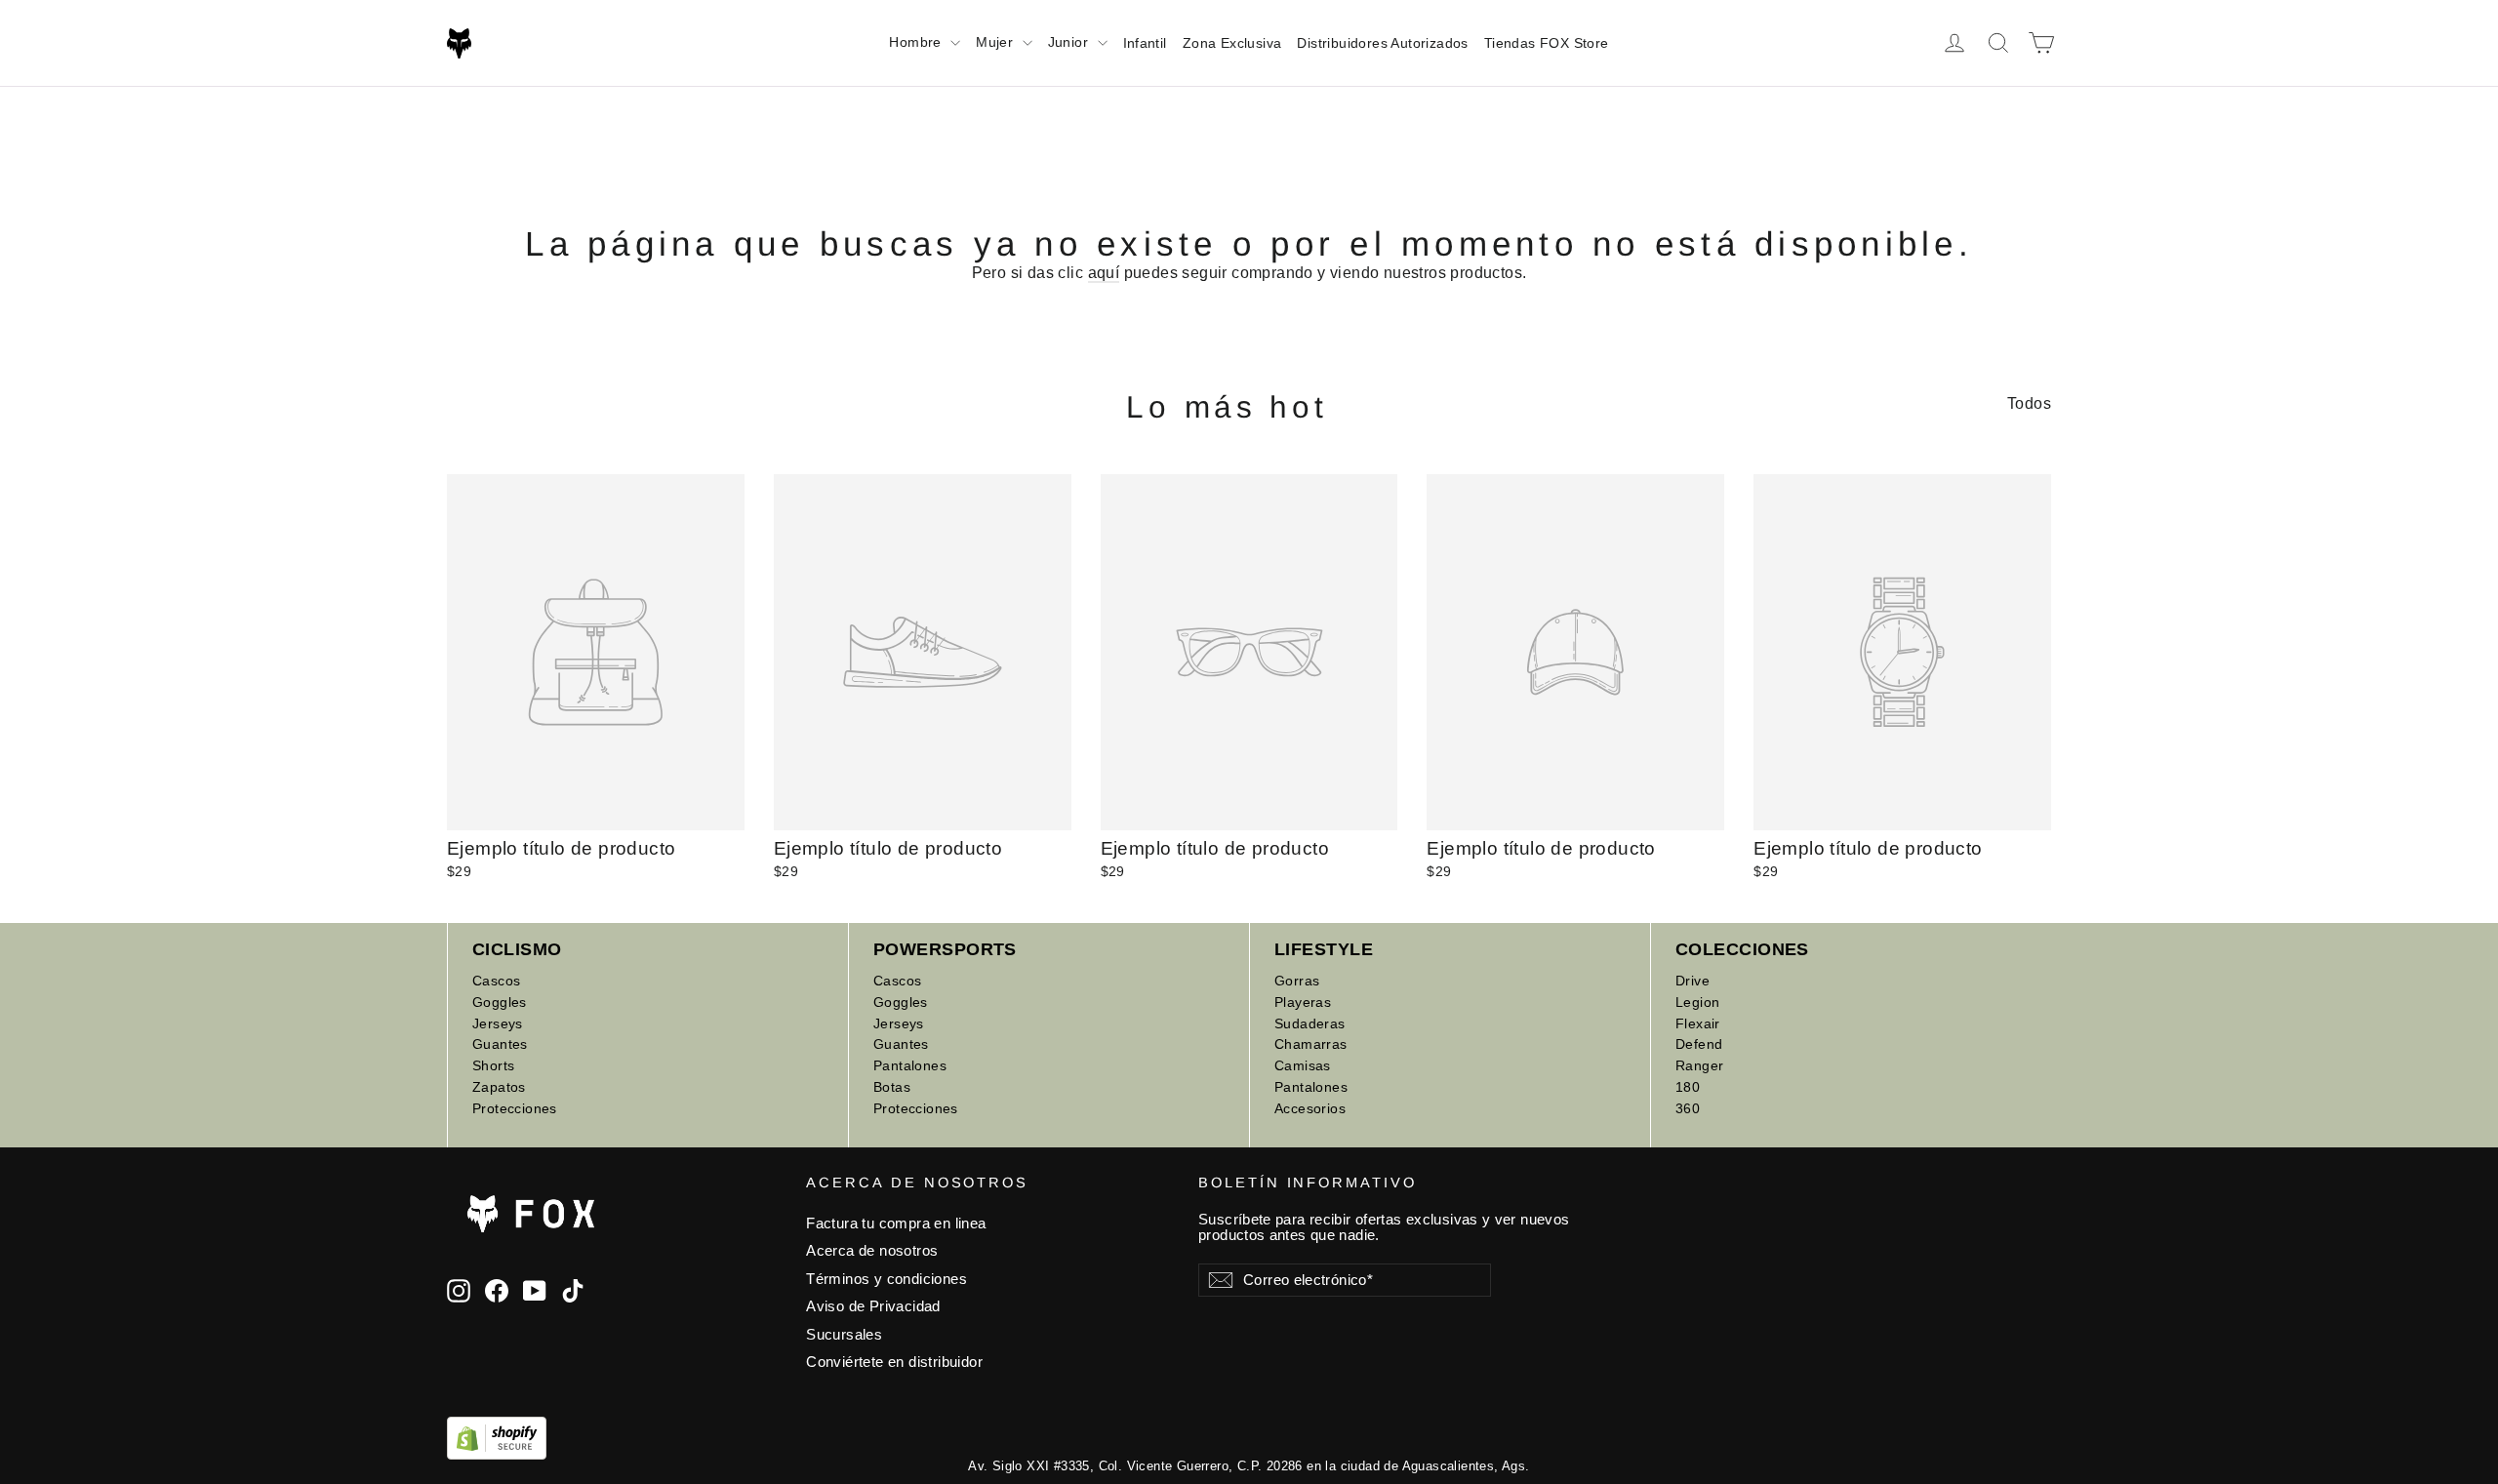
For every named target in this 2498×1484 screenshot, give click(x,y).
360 (1688, 1108)
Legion (1697, 1002)
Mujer (996, 42)
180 (1688, 1087)
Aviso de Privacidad (873, 1306)
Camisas (1303, 1065)
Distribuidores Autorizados (1382, 43)
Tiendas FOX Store (1547, 43)
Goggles (500, 1002)
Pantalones (910, 1065)
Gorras (1297, 981)
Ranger (1699, 1065)
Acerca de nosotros (872, 1251)
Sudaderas (1310, 1023)
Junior (1070, 42)
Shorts (493, 1065)
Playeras (1303, 1002)
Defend (1699, 1044)
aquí (1104, 273)
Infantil (1145, 43)
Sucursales (844, 1335)
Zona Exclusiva (1232, 43)
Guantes (500, 1044)
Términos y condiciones (886, 1279)
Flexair (1698, 1023)
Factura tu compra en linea (896, 1223)
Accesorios (1310, 1108)
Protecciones (515, 1108)
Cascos (496, 981)
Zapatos (499, 1087)
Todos (2029, 403)
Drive (1692, 981)
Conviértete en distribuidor (894, 1362)
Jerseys (498, 1023)
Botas (892, 1087)
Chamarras (1311, 1044)
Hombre (917, 42)
